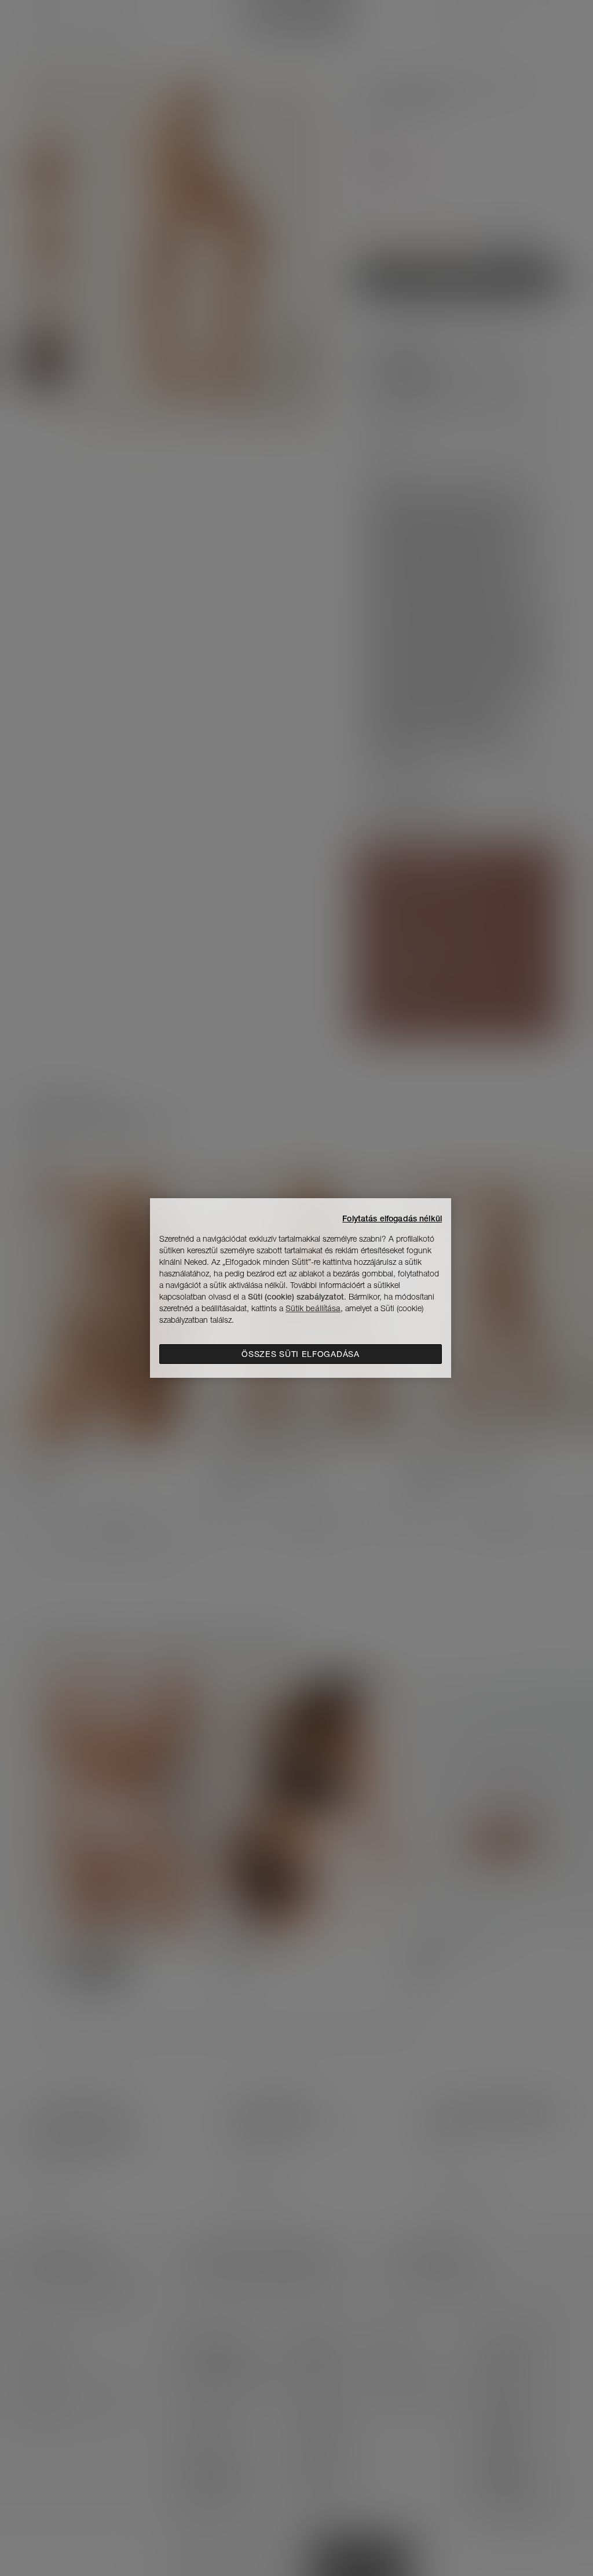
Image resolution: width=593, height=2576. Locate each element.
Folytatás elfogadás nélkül (392, 1218)
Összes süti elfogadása (300, 1354)
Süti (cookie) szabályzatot (296, 1297)
